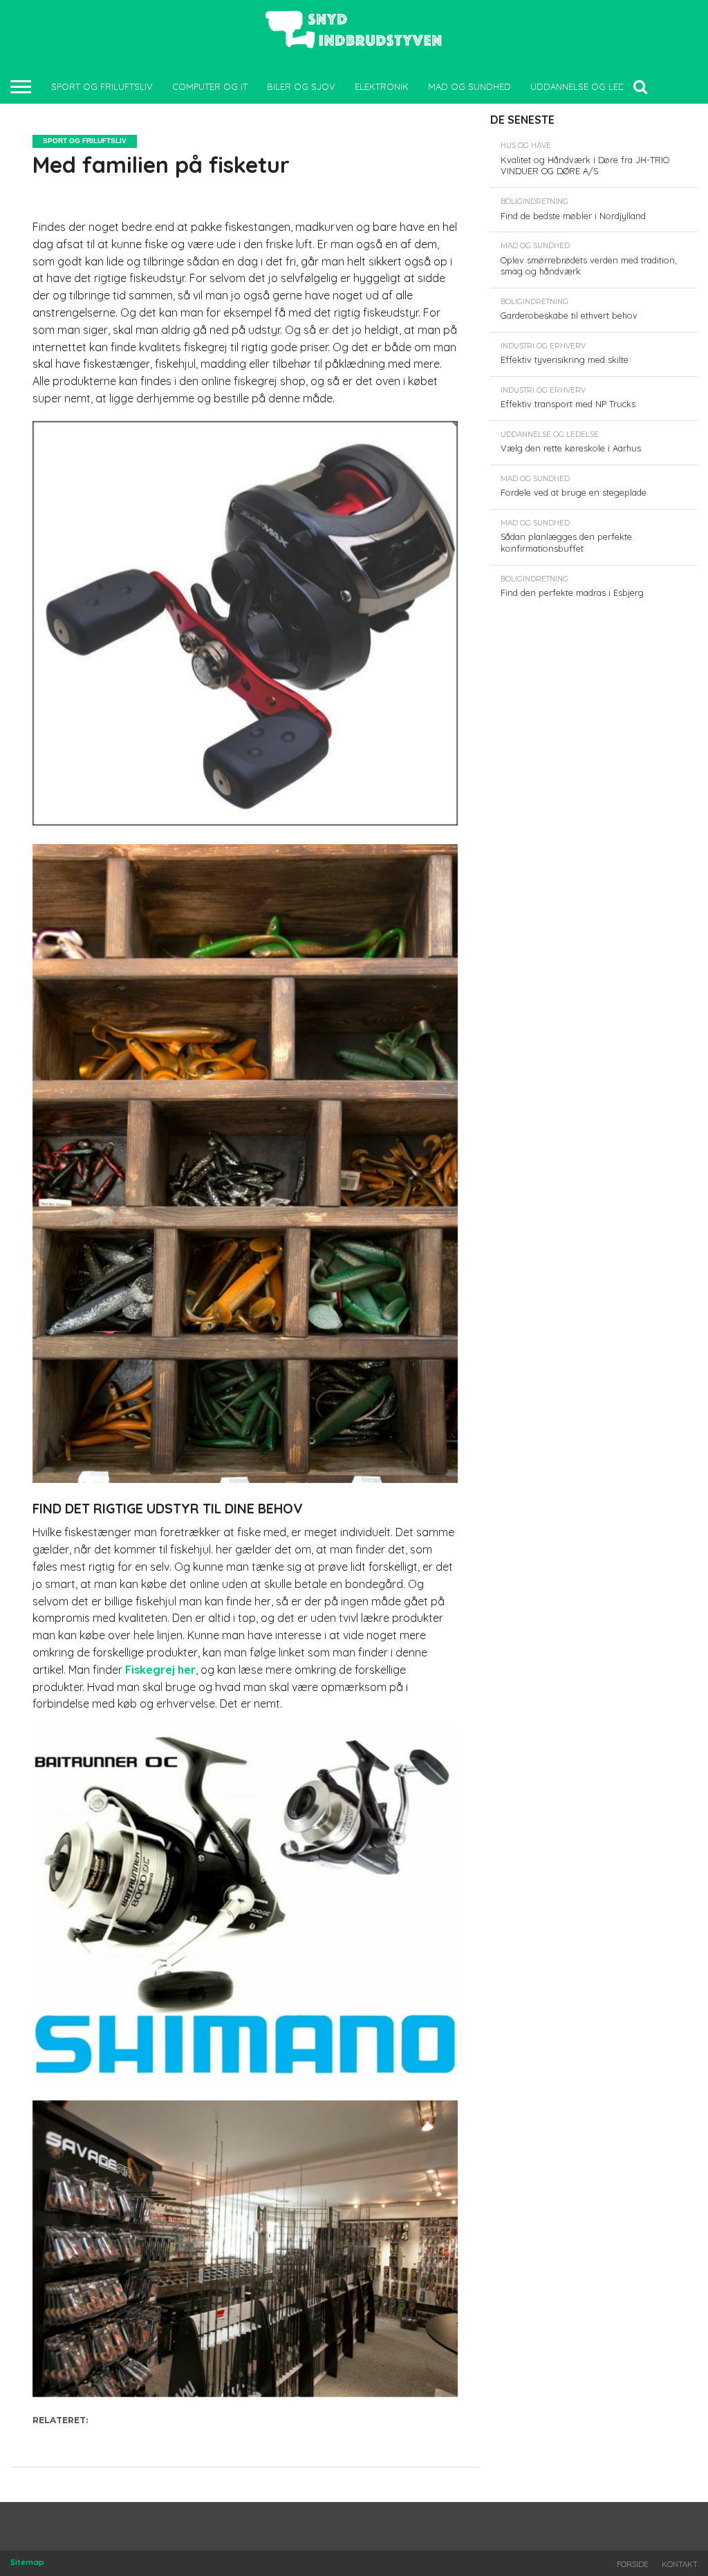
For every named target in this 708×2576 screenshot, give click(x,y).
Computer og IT (210, 86)
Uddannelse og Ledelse (588, 86)
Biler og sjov (301, 86)
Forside (632, 2564)
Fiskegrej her (160, 1670)
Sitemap (27, 2562)
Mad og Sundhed (469, 86)
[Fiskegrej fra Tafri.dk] (245, 821)
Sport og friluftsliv (102, 86)
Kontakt (680, 2564)
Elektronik (382, 86)
